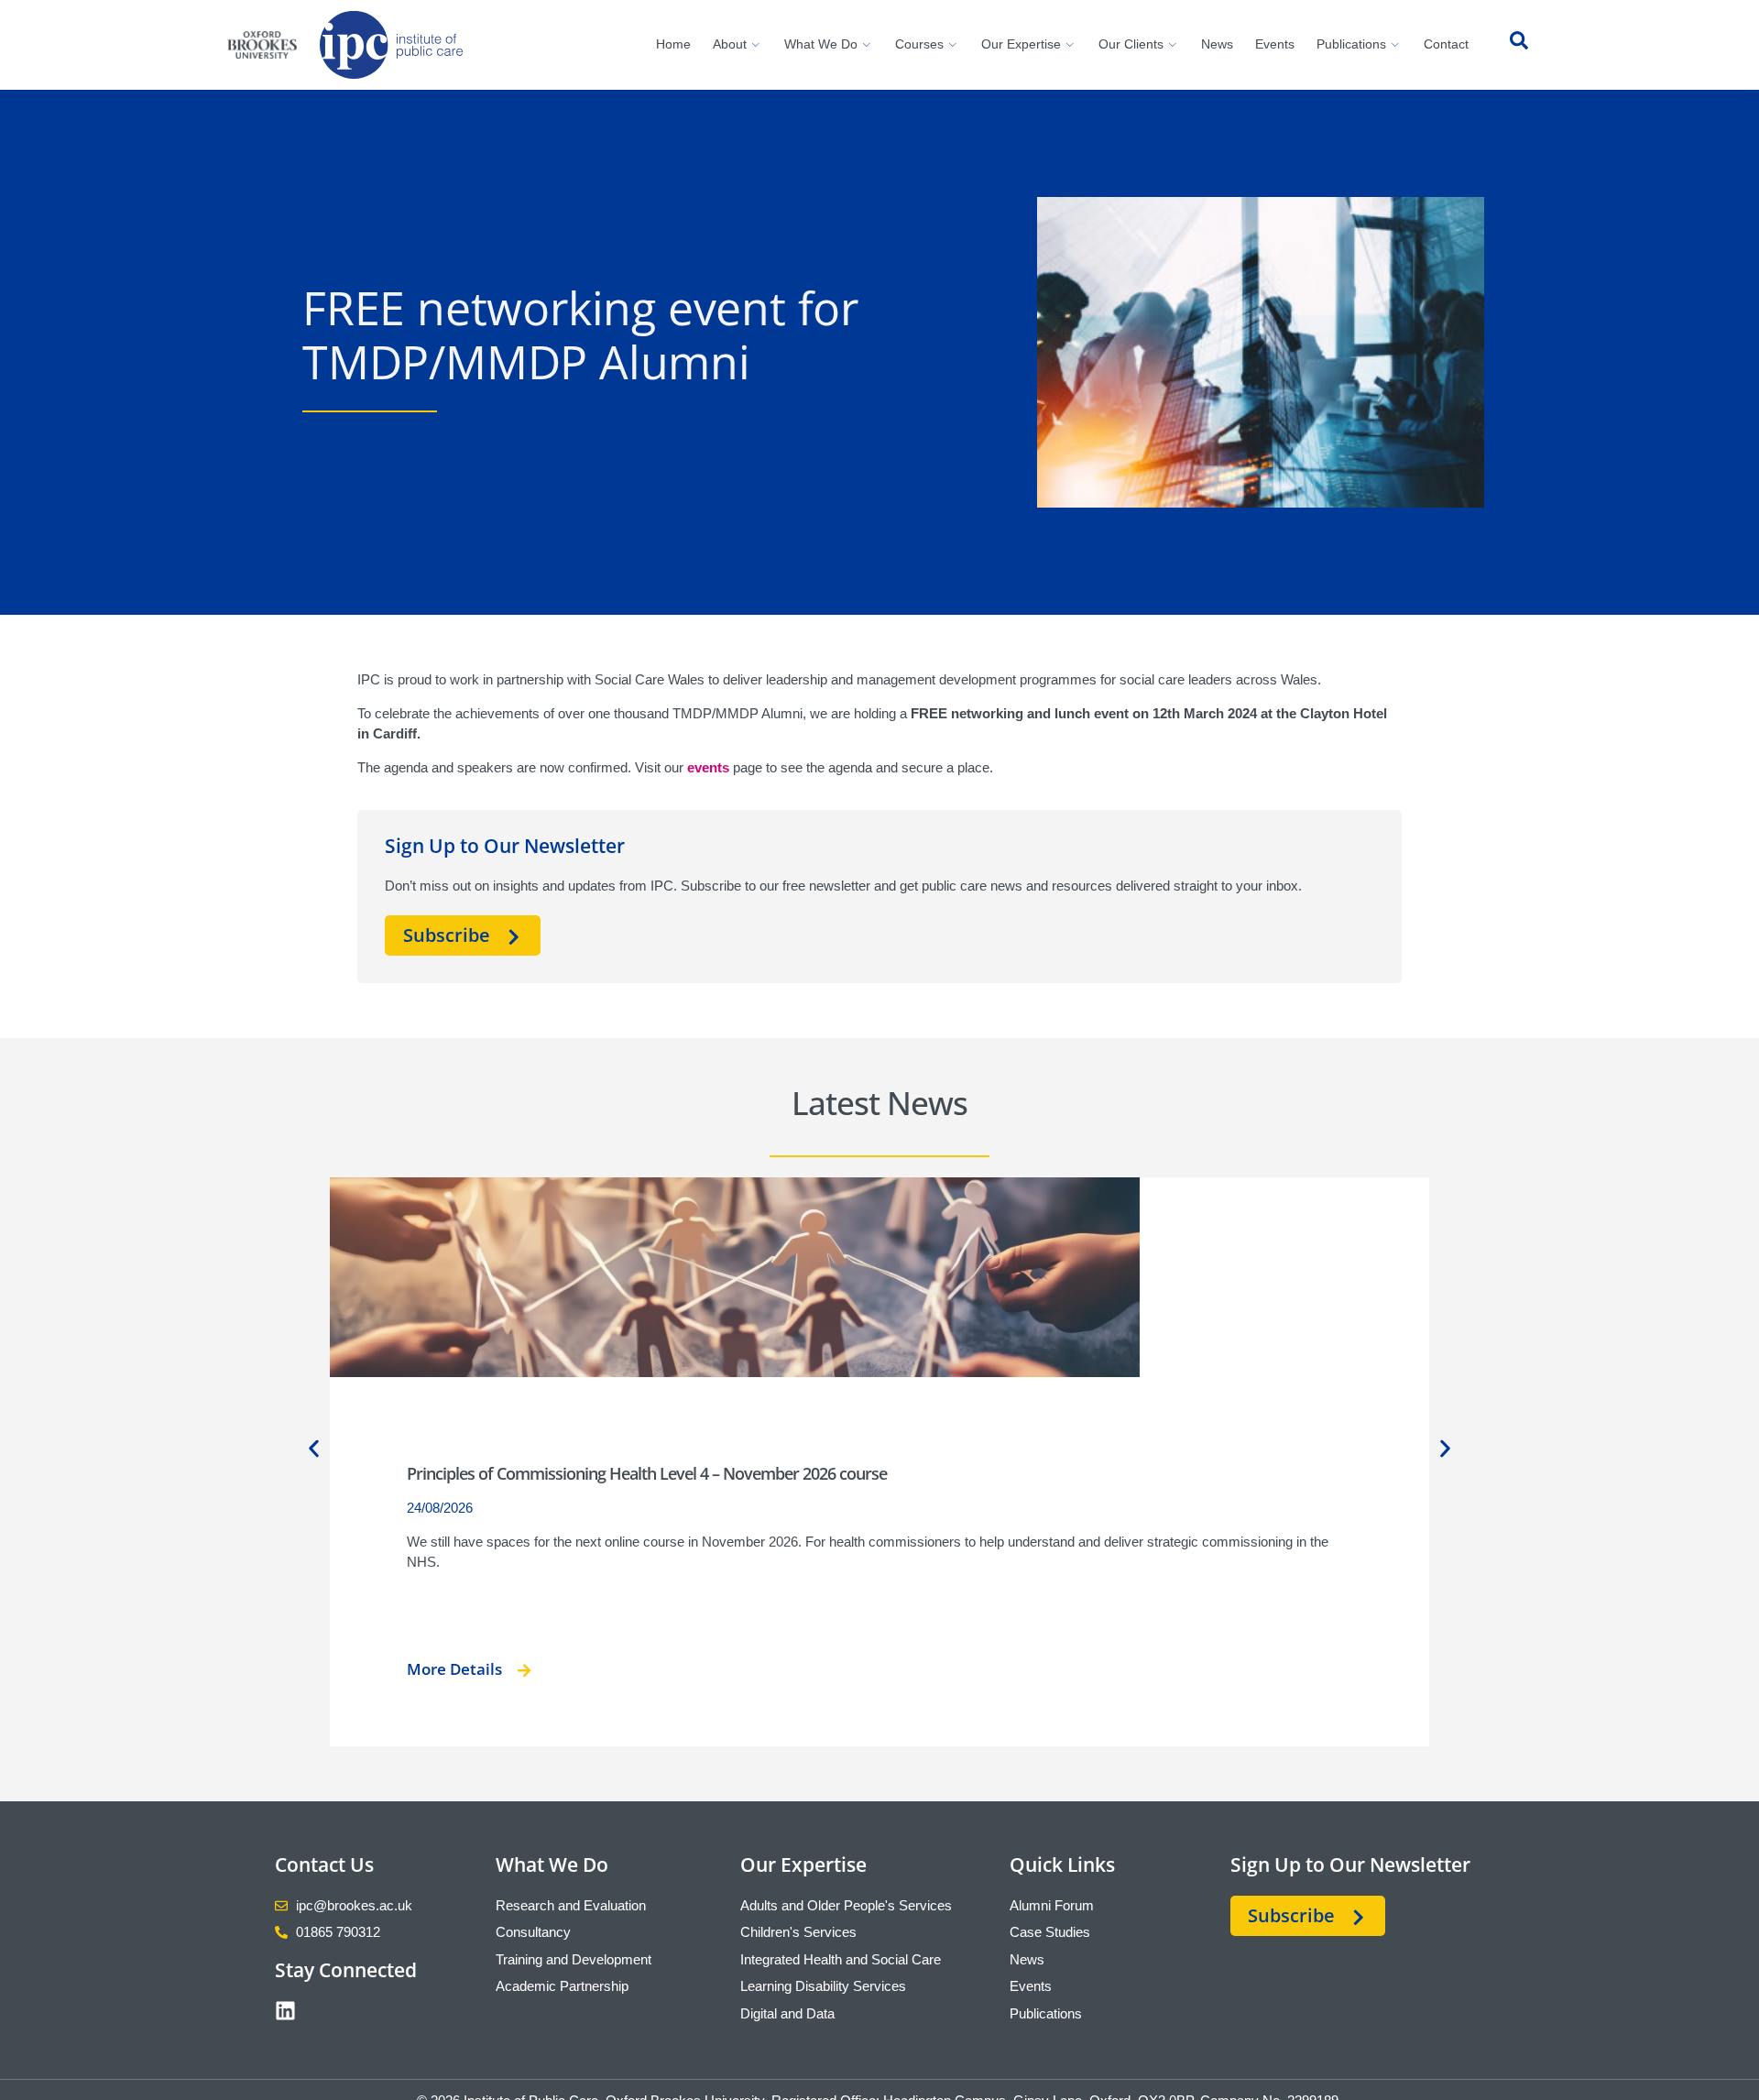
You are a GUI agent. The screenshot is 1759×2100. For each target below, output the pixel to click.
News (1217, 44)
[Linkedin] (285, 2011)
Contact (1446, 44)
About (730, 44)
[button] (314, 1448)
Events (1275, 44)
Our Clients (1131, 44)
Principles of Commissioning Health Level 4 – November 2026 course (647, 1473)
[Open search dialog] (1519, 45)
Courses (919, 44)
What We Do (821, 44)
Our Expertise (1021, 44)
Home (673, 44)
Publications (1351, 44)
